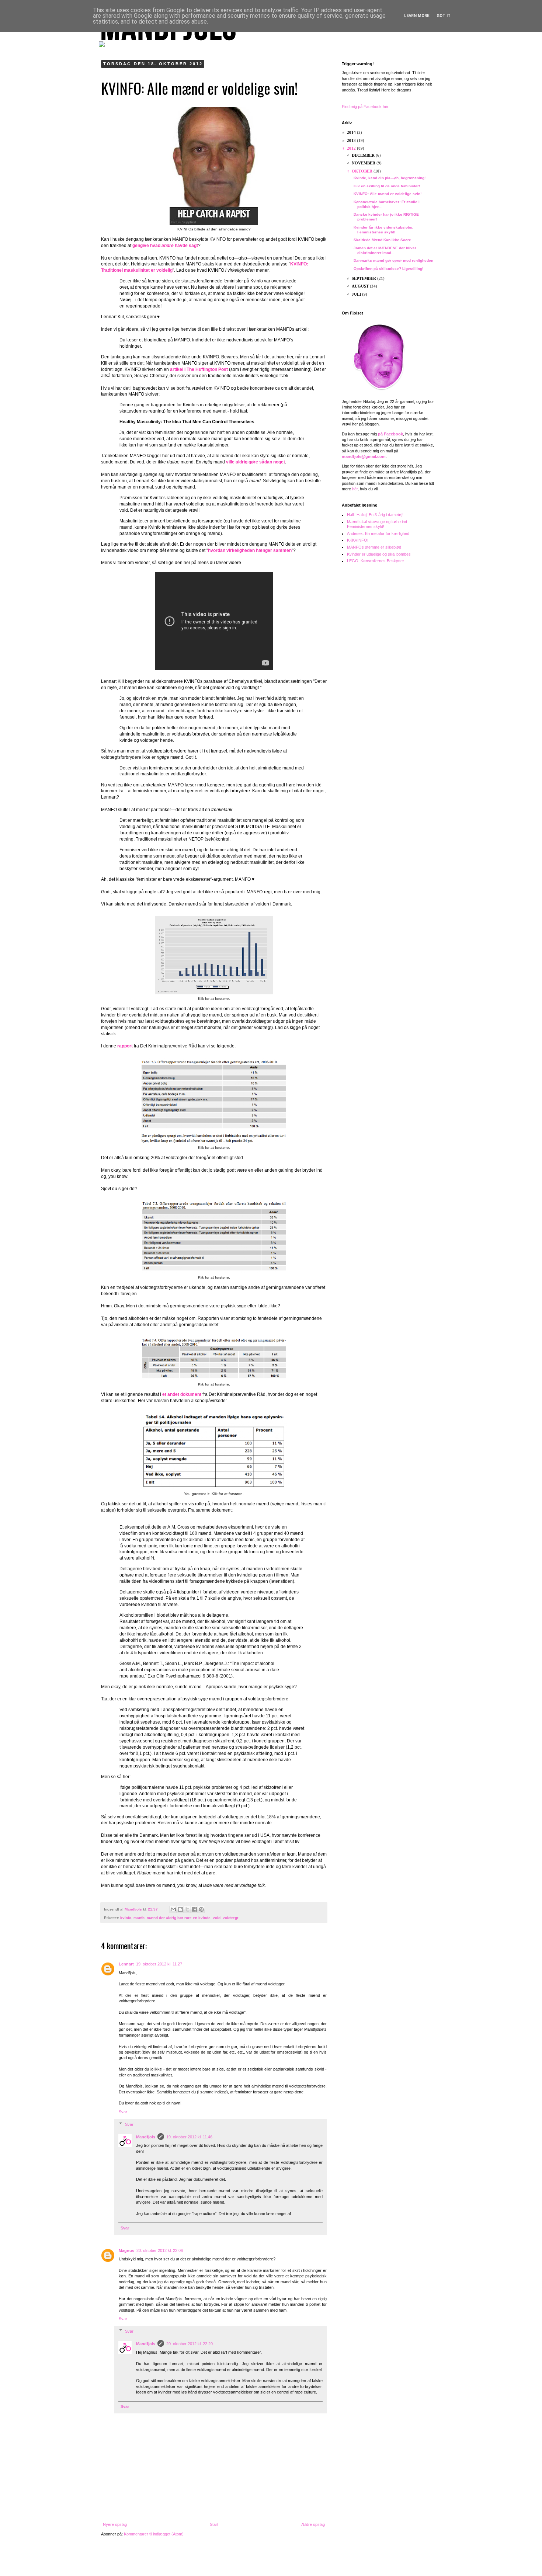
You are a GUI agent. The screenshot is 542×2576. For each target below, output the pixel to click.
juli (357, 294)
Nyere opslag (115, 2524)
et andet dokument (182, 1394)
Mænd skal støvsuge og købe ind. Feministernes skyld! (378, 524)
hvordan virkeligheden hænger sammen (250, 550)
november (364, 163)
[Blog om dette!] (180, 1909)
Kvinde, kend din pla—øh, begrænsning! (390, 178)
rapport (125, 1046)
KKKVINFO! (358, 540)
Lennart (126, 1964)
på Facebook (390, 434)
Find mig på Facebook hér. (366, 107)
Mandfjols (146, 2137)
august (361, 286)
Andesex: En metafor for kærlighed (378, 533)
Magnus (126, 2250)
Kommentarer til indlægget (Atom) (154, 2534)
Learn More (417, 16)
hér (355, 489)
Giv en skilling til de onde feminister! (387, 186)
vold (217, 1918)
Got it (444, 16)
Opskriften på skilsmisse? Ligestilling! (388, 269)
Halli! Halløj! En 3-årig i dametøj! (375, 515)
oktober (363, 171)
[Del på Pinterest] (201, 1909)
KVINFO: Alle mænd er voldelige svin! (388, 194)
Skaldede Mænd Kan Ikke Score (382, 240)
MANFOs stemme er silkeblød (374, 547)
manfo (139, 1918)
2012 (352, 148)
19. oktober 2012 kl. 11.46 (189, 2137)
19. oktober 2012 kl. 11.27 (159, 1964)
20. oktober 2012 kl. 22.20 (190, 2344)
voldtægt (230, 1918)
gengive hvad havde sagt (165, 246)
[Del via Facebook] (194, 1909)
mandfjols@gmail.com (364, 456)
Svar (123, 2112)
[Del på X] (187, 1909)
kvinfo (126, 1918)
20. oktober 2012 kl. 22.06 (160, 2250)
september (364, 278)
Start (214, 2524)
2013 (352, 140)
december (364, 155)
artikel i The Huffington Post (199, 369)
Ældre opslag (313, 2524)
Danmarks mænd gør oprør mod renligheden (393, 260)
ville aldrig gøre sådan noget (256, 462)
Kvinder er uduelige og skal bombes (379, 554)
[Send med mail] (173, 1909)
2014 (352, 132)
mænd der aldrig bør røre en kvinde (179, 1918)
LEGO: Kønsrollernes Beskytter (376, 561)
